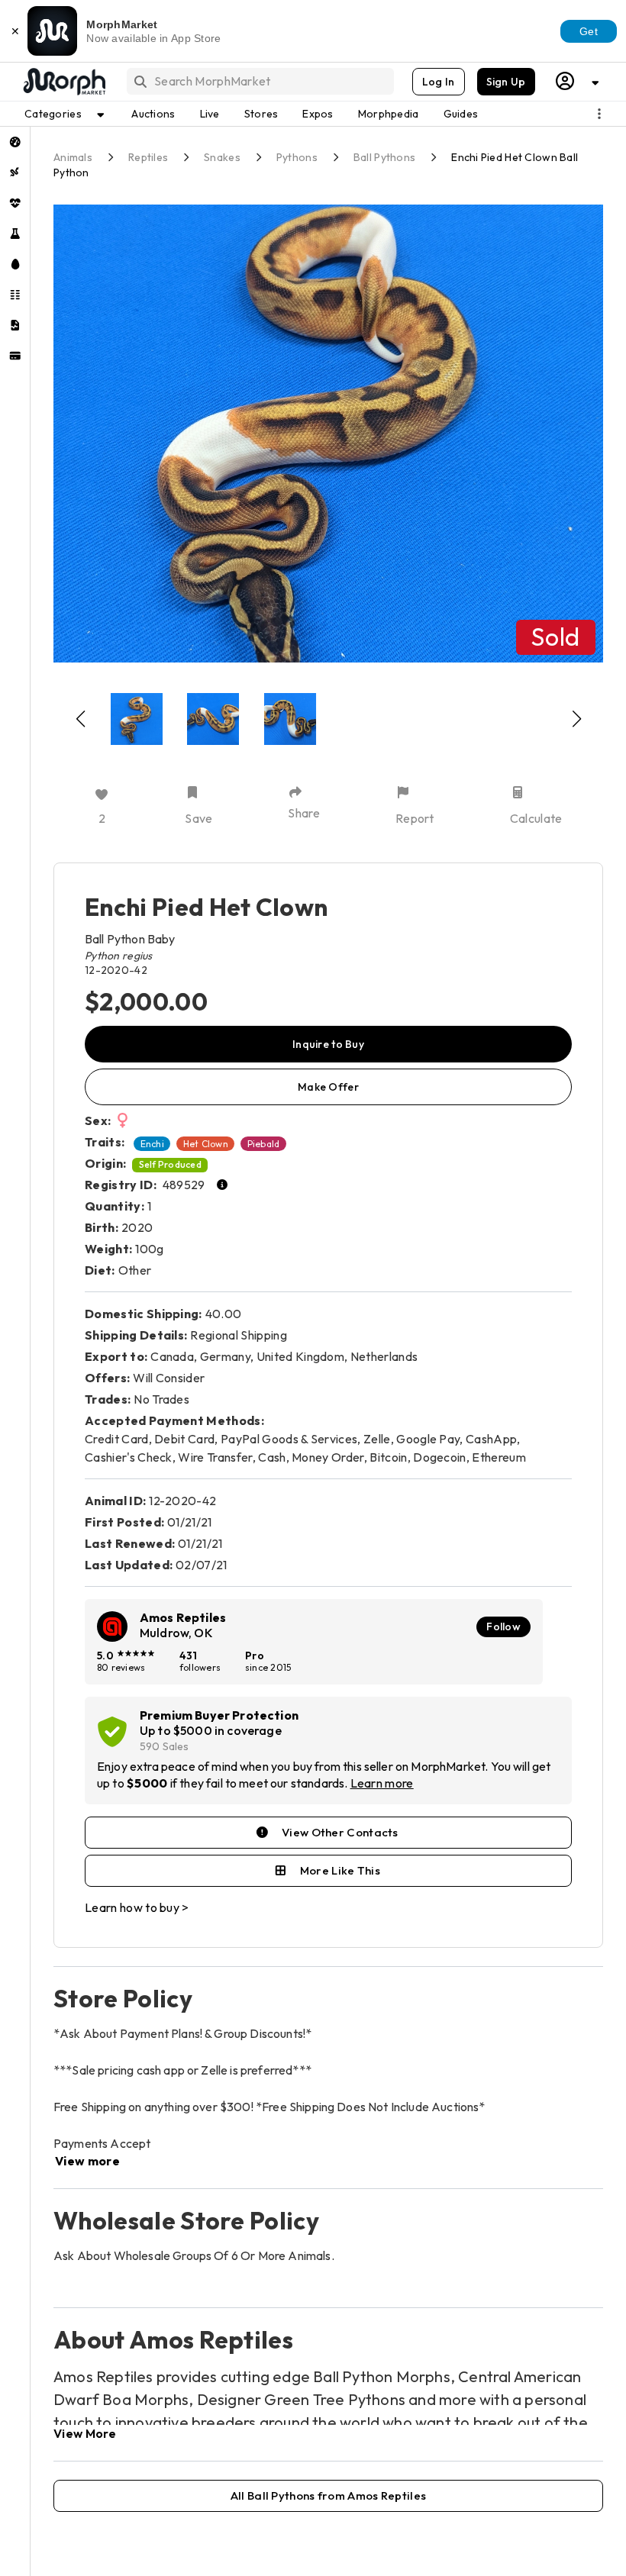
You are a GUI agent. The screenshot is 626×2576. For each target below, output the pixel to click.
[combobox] (259, 81)
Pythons (297, 157)
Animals (73, 157)
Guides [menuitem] (461, 114)
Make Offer (328, 1087)
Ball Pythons (384, 157)
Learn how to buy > (137, 1907)
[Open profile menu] (578, 81)
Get (589, 31)
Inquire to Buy (328, 1044)
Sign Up (506, 82)
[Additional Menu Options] (599, 114)
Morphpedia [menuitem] (389, 114)
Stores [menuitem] (261, 114)
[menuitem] (15, 142)
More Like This (340, 1870)
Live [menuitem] (210, 114)
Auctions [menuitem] (153, 114)
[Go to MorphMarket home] (63, 82)
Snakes (222, 157)
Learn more (382, 1783)
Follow (503, 1627)
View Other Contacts (340, 1832)
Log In (439, 82)
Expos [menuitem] (318, 114)
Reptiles (148, 157)
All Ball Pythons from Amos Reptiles (329, 2495)
